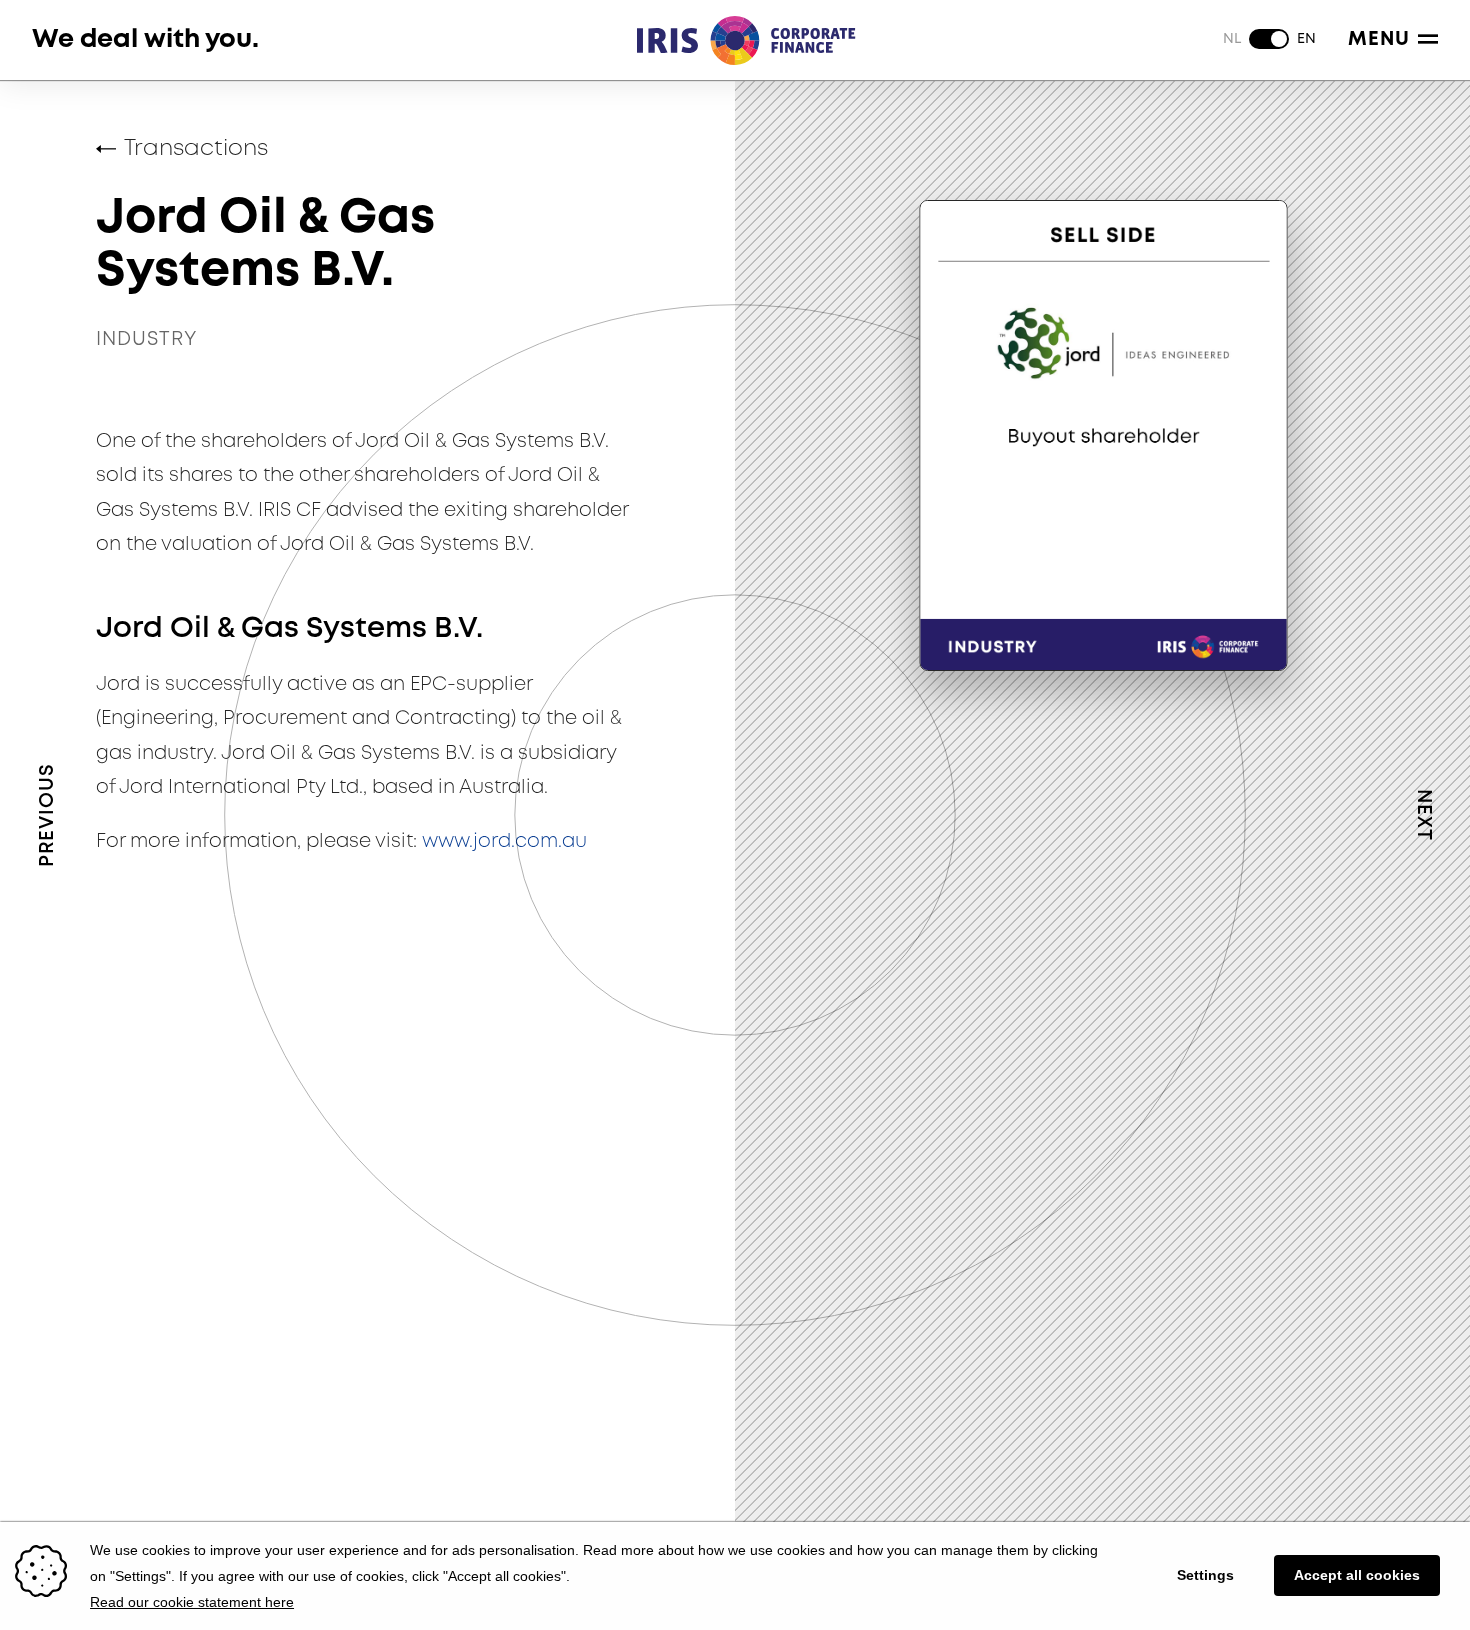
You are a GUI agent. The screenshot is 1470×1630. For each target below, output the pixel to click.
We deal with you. (145, 39)
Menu (1379, 39)
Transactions (196, 149)
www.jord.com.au (504, 841)
